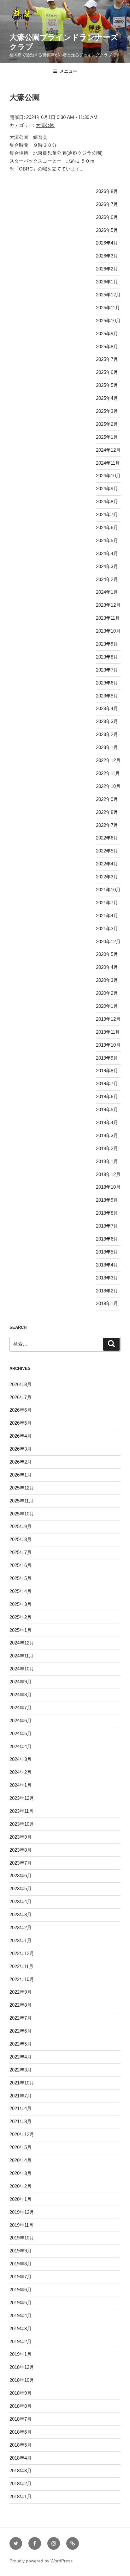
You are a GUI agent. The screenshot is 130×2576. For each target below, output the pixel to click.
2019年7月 (107, 1084)
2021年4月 (107, 916)
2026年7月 (107, 204)
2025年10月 (108, 321)
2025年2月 (107, 424)
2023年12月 (108, 605)
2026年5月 (107, 230)
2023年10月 (108, 631)
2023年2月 (107, 734)
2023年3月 (107, 721)
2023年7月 (107, 670)
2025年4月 (107, 398)
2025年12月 (108, 295)
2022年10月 (108, 786)
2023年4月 (107, 708)
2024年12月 (108, 450)
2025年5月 (107, 385)
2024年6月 (107, 527)
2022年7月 (107, 825)
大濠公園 (45, 125)
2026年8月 (107, 191)
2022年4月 (107, 864)
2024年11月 (108, 463)
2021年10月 (108, 890)
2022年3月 (107, 877)
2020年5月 (107, 954)
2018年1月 (107, 1303)
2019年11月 (108, 1032)
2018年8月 (107, 1213)
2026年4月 (107, 243)
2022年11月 (108, 773)
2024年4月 (107, 553)
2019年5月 (107, 1109)
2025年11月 (108, 308)
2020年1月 (107, 1006)
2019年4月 (107, 1122)
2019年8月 (107, 1071)
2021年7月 (107, 903)
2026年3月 (107, 256)
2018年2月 (107, 1291)
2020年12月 (108, 941)
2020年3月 (107, 980)
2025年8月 (107, 347)
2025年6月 (107, 372)
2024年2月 (107, 579)
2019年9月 (107, 1058)
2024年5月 (107, 540)
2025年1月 (107, 437)
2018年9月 (107, 1200)
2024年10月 (108, 476)
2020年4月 (107, 967)
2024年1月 (107, 592)
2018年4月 (107, 1265)
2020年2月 (107, 993)
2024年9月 (107, 489)
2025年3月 (107, 411)
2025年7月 (107, 359)
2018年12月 (108, 1174)
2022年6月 (107, 838)
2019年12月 (108, 1019)
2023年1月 (107, 747)
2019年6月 (107, 1096)
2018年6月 (107, 1239)
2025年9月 (107, 334)
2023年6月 (107, 683)
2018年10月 (108, 1187)
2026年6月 (107, 217)
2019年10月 (108, 1045)
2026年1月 (107, 282)
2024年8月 (107, 502)
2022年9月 (107, 799)
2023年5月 (107, 696)
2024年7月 (107, 514)
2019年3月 (107, 1135)
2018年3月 (107, 1278)
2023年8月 (107, 657)
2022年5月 (107, 851)
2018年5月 (107, 1252)
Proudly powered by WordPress (41, 2561)
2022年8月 (107, 812)
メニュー (68, 71)
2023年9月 (107, 644)
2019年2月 (107, 1148)
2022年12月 (108, 760)
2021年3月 (107, 929)
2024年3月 (107, 566)
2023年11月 (108, 618)
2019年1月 (107, 1161)
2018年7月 (107, 1226)
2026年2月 (107, 269)
